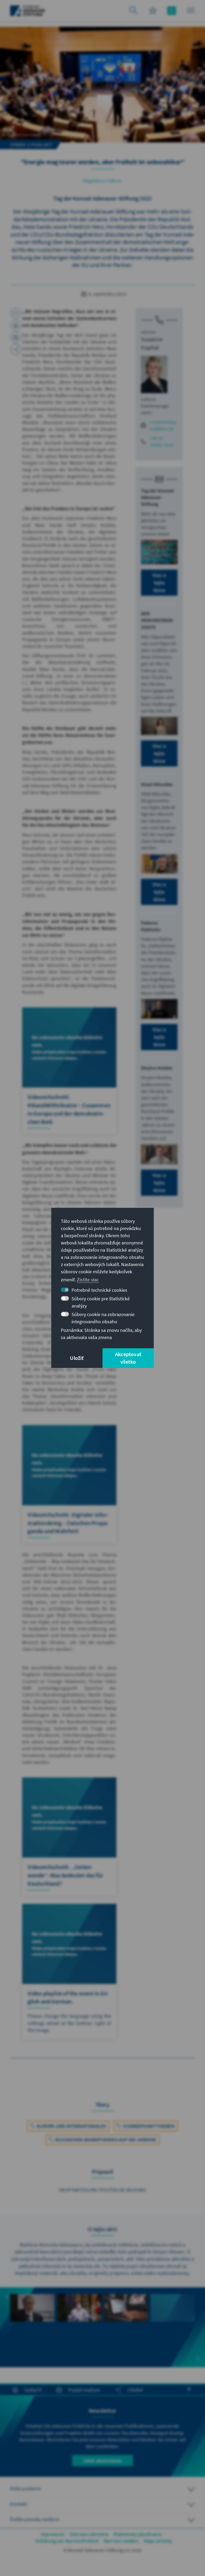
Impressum (52, 2534)
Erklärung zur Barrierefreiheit (67, 2541)
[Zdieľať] (16, 349)
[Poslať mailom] (16, 337)
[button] (7, 2297)
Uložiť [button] (77, 1358)
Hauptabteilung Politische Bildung (102, 2190)
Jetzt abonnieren (102, 2460)
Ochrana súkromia (89, 2534)
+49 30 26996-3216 (162, 442)
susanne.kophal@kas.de (163, 425)
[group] (32, 2324)
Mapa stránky (158, 2541)
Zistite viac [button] (88, 1280)
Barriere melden (121, 2541)
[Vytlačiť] (16, 325)
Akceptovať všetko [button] (128, 1358)
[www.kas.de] (28, 11)
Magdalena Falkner (102, 181)
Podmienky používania (138, 2534)
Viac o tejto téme (159, 583)
